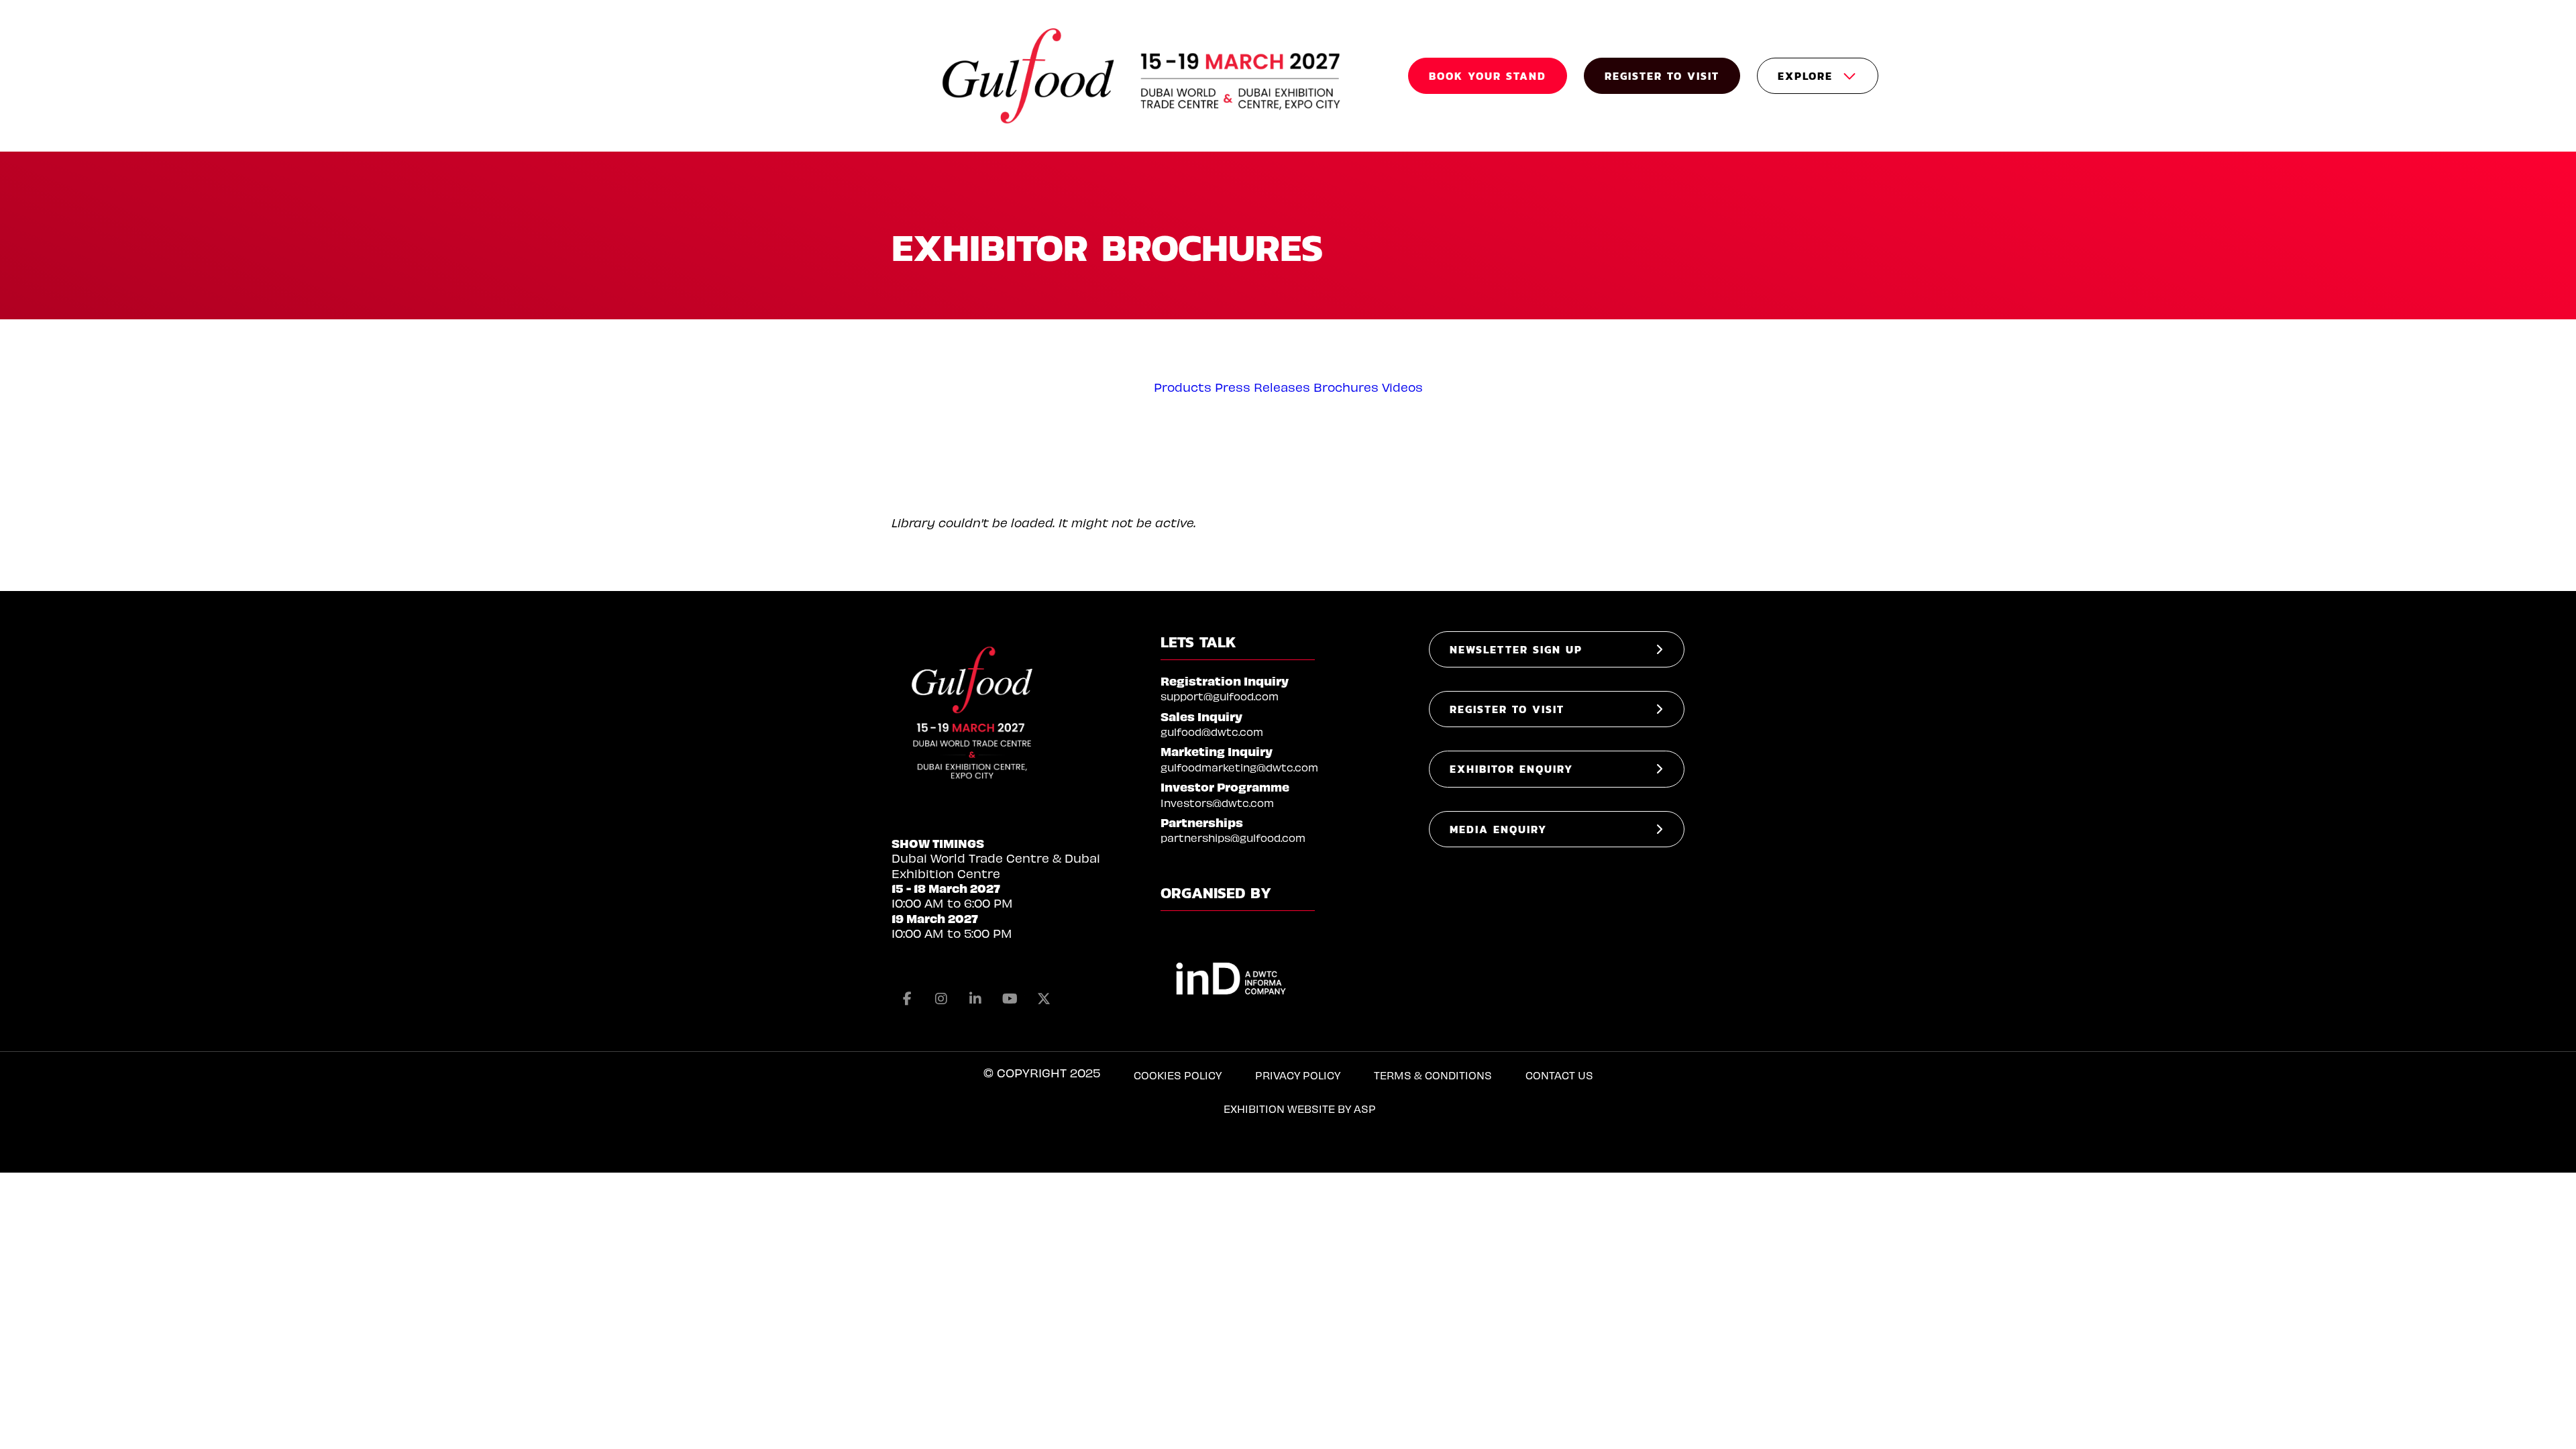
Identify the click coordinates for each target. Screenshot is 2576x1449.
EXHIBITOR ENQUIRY (1511, 769)
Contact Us (1559, 1075)
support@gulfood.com (1220, 696)
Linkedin (975, 999)
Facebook (907, 999)
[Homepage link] (1143, 76)
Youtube (1010, 999)
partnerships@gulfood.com (1233, 838)
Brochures (1346, 387)
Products (1183, 387)
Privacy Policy (1298, 1075)
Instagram (941, 999)
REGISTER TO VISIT (1662, 76)
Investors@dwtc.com (1217, 803)
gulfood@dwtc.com (1212, 732)
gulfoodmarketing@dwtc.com (1239, 767)
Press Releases (1263, 387)
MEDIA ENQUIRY (1498, 829)
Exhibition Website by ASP (1300, 1109)
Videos (1402, 387)
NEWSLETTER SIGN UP (1516, 649)
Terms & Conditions (1433, 1075)
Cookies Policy (1178, 1075)
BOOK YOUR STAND (1488, 76)
